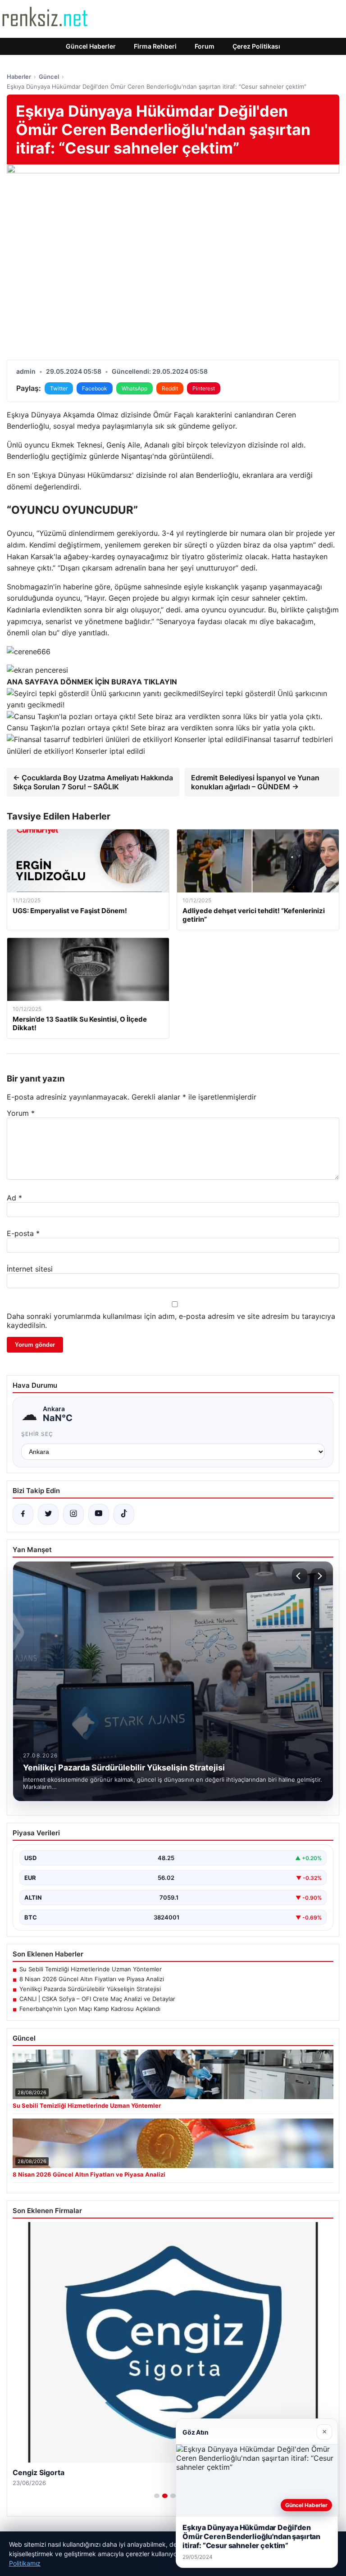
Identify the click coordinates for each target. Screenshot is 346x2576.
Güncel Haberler (91, 46)
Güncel (49, 77)
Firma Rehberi (155, 46)
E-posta (23, 1233)
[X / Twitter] (48, 1514)
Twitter (59, 388)
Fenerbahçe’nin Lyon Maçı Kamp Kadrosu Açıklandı (90, 2009)
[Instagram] (73, 1514)
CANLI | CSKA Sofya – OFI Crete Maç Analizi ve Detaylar (97, 1999)
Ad (14, 1198)
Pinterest (204, 388)
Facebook (95, 388)
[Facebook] (23, 1514)
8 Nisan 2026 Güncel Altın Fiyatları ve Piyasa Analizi (92, 1979)
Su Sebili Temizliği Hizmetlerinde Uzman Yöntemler (91, 1969)
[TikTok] (124, 1514)
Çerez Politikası (256, 46)
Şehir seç (37, 1434)
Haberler (19, 77)
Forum (205, 46)
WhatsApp (134, 388)
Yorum (21, 1113)
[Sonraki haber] (319, 1576)
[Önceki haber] (300, 1576)
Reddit (170, 388)
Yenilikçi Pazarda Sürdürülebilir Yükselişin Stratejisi (90, 1989)
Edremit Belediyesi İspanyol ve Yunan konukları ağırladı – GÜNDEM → (255, 782)
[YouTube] (99, 1514)
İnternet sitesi (30, 1269)
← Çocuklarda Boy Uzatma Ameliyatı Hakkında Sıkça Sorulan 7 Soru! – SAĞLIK (93, 782)
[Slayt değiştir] (157, 2496)
